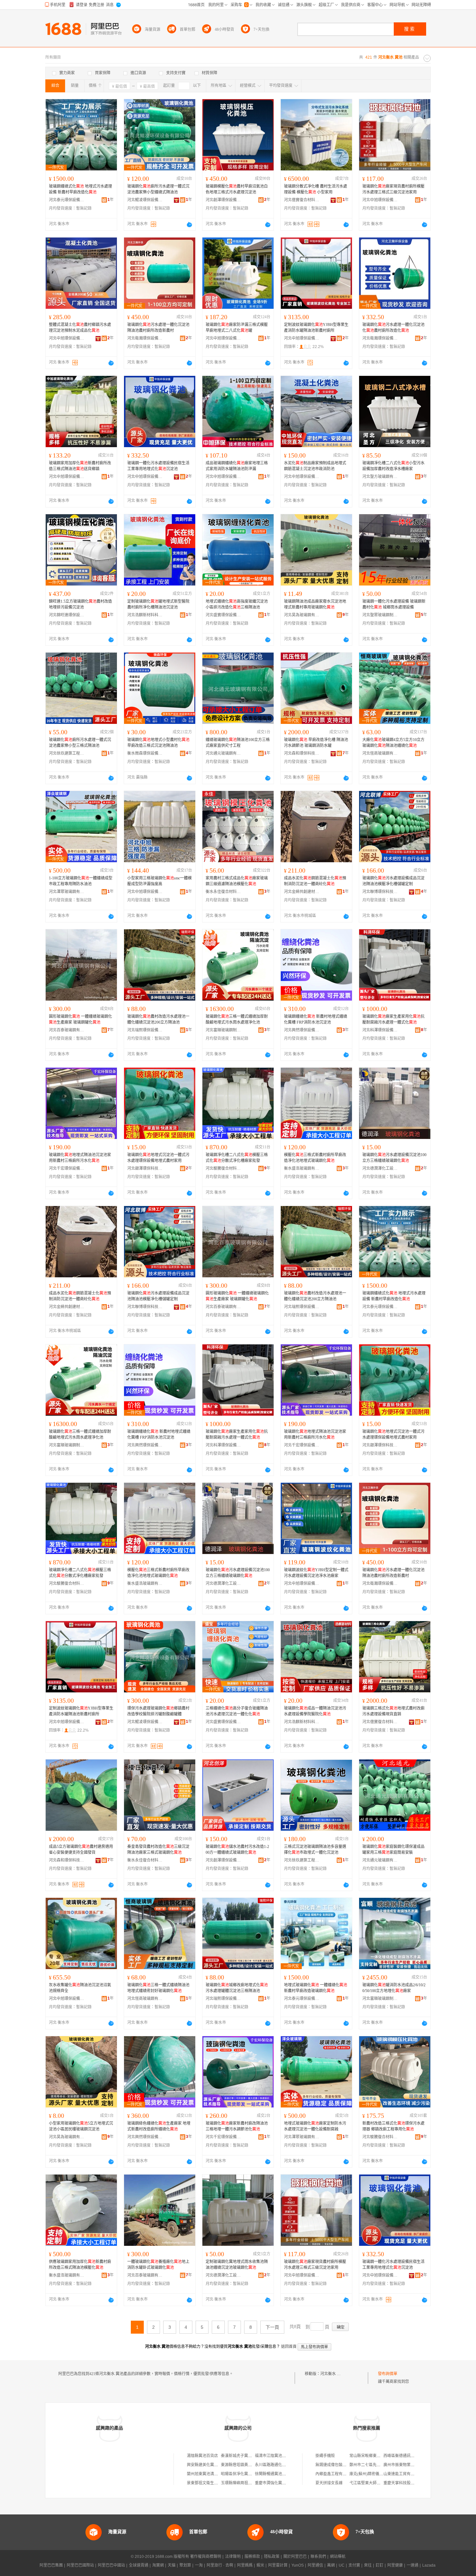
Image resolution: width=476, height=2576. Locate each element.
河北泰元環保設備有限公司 (67, 200)
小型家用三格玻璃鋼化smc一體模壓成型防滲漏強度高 (159, 881)
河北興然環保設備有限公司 (302, 1030)
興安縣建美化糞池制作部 (208, 2465)
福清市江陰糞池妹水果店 (276, 2456)
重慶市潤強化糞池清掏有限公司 (282, 2483)
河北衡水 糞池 (332, 2374)
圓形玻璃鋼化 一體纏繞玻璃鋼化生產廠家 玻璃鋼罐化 (80, 1019)
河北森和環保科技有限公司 (302, 753)
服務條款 (252, 2557)
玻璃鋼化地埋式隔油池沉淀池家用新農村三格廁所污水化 (80, 1158)
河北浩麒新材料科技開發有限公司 (145, 615)
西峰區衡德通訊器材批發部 (407, 2456)
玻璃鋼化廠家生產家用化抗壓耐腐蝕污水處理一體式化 (393, 1019)
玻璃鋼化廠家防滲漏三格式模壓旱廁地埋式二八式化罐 (237, 328)
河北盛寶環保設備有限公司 (223, 615)
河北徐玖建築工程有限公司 (67, 753)
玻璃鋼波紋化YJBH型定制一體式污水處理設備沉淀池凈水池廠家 (316, 1573)
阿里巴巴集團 (51, 2565)
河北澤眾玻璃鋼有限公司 (67, 892)
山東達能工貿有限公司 (403, 2474)
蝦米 (260, 2565)
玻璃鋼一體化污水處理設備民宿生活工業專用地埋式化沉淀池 (158, 466)
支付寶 (354, 2565)
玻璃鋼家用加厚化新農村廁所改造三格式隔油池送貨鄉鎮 (80, 466)
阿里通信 (315, 2565)
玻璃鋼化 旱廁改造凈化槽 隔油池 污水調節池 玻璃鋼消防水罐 (316, 743)
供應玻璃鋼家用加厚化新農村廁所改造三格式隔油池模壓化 (80, 2265)
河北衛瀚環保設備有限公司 (145, 338)
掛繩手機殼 (325, 2456)
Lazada (429, 2565)
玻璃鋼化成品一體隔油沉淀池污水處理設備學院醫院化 (315, 1711)
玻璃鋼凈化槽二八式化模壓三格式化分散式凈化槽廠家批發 (237, 1158)
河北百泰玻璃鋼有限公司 (67, 1030)
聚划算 (185, 2565)
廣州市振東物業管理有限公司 (409, 2465)
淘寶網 (158, 2565)
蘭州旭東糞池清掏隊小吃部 (210, 2474)
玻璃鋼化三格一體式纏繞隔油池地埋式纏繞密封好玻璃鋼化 (158, 1988)
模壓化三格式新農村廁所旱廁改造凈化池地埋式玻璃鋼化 (315, 1158)
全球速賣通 (139, 2565)
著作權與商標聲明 (206, 2557)
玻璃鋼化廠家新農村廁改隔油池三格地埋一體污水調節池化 (237, 2126)
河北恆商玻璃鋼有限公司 (380, 753)
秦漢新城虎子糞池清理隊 (242, 2456)
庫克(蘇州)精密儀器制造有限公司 (378, 2474)
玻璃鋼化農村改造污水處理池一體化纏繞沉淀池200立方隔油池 (158, 1019)
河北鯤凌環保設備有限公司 (145, 200)
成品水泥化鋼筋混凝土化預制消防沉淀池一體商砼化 (315, 881)
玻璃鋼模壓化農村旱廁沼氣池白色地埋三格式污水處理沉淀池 (237, 189)
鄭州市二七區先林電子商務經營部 (379, 2465)
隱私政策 (272, 2557)
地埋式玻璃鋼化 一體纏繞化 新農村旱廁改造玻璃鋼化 (316, 1988)
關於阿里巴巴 (295, 2557)
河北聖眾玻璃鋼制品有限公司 (380, 615)
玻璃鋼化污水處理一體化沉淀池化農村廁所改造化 (393, 328)
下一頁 (272, 2327)
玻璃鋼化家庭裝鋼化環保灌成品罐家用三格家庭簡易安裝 (393, 1850)
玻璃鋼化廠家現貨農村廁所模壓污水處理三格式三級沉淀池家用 (393, 189)
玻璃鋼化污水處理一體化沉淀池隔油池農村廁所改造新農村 (158, 328)
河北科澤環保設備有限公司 (380, 1030)
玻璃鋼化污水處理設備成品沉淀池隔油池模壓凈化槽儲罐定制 (393, 881)
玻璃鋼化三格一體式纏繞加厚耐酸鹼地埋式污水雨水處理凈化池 (237, 1019)
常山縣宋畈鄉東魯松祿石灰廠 (375, 2456)
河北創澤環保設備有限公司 (223, 200)
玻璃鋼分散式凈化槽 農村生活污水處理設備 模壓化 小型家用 (316, 189)
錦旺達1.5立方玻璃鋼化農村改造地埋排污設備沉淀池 (80, 604)
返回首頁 (289, 2347)
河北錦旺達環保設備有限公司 (67, 615)
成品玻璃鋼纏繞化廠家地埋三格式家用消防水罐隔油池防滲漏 (237, 466)
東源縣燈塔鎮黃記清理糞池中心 (248, 2465)
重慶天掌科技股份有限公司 (407, 2483)
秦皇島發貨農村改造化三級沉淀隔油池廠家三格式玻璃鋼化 (158, 1850)
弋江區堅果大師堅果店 (369, 2483)
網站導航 (338, 2557)
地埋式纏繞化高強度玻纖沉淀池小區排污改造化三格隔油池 (237, 604)
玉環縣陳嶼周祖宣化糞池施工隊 (248, 2483)
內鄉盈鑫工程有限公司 (335, 2474)
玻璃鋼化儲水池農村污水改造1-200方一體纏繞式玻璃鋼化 (237, 1850)
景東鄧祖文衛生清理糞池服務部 (214, 2483)
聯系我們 (318, 2557)
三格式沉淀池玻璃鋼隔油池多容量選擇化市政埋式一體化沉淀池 (315, 1850)
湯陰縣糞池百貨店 (202, 2456)
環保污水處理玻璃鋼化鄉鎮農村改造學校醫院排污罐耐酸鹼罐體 (158, 1711)
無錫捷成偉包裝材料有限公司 (341, 2465)
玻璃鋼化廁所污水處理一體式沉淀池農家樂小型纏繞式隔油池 (158, 189)
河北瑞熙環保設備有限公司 (145, 1030)
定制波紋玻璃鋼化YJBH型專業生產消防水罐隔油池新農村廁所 (316, 328)
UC (342, 2565)
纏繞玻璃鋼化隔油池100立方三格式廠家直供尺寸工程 (238, 743)
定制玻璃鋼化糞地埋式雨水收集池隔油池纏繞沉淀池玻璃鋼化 (237, 2265)
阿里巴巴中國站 (111, 2565)
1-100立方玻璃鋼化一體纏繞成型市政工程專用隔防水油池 (81, 881)
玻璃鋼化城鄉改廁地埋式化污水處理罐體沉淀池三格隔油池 (237, 1988)
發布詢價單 (388, 2374)
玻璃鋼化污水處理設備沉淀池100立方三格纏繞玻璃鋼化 (394, 1158)
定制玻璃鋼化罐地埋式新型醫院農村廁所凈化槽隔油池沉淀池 (158, 604)
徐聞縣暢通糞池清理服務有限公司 (284, 2474)
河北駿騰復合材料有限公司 (223, 1168)
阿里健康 (395, 2565)
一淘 (199, 2565)
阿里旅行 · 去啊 (220, 2565)
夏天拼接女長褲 (329, 2483)
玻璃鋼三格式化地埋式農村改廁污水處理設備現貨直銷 (393, 1711)
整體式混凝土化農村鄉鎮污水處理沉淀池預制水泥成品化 (80, 328)
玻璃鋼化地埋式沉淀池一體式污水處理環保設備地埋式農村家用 (158, 1158)
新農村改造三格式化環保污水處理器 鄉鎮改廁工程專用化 (393, 2126)
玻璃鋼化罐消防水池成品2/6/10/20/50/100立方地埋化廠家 (394, 1988)
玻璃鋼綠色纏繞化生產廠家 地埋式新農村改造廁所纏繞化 (159, 2126)
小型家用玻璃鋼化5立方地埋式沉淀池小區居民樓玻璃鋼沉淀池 (81, 2126)
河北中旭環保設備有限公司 (380, 200)
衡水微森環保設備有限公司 (145, 753)
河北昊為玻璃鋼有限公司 (302, 615)
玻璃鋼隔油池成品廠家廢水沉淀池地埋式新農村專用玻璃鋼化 (315, 604)
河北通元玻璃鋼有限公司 (223, 753)
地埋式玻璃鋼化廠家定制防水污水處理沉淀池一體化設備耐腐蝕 (315, 2126)
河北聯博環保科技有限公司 (380, 892)
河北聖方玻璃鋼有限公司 (380, 477)
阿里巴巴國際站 (80, 2565)
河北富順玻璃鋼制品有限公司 (223, 1030)
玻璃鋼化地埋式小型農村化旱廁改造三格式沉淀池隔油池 (158, 743)
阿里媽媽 (245, 2565)
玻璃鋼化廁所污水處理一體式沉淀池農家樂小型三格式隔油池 (80, 743)
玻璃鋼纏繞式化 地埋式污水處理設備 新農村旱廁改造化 (80, 189)
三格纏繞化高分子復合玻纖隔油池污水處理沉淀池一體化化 (237, 1711)
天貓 (172, 2565)
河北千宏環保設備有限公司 (67, 1168)
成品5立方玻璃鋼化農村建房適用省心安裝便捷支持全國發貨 (81, 1850)
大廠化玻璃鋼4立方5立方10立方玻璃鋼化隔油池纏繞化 (393, 743)
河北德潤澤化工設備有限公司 (380, 1168)
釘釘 (380, 2565)
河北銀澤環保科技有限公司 (145, 1168)
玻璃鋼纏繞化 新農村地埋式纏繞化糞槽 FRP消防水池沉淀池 (316, 1019)
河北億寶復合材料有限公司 (302, 200)
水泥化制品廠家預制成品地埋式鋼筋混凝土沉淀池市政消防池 (315, 466)
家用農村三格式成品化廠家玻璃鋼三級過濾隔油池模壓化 (237, 881)
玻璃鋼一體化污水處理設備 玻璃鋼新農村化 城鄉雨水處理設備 (394, 604)
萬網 (331, 2565)
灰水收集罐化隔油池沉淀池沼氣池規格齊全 (80, 1988)
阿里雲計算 (278, 2565)
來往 (368, 2565)
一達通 (413, 2565)
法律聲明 (233, 2557)
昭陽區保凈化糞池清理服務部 (246, 2474)
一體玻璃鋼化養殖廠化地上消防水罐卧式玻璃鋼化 (158, 2265)
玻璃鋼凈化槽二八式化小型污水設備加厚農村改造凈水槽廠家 (393, 466)
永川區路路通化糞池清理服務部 (282, 2465)
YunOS (298, 2565)
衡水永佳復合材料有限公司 (223, 892)
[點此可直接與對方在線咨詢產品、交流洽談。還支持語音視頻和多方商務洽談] (189, 225)
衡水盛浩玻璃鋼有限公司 (302, 1168)
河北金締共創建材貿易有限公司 (302, 892)
